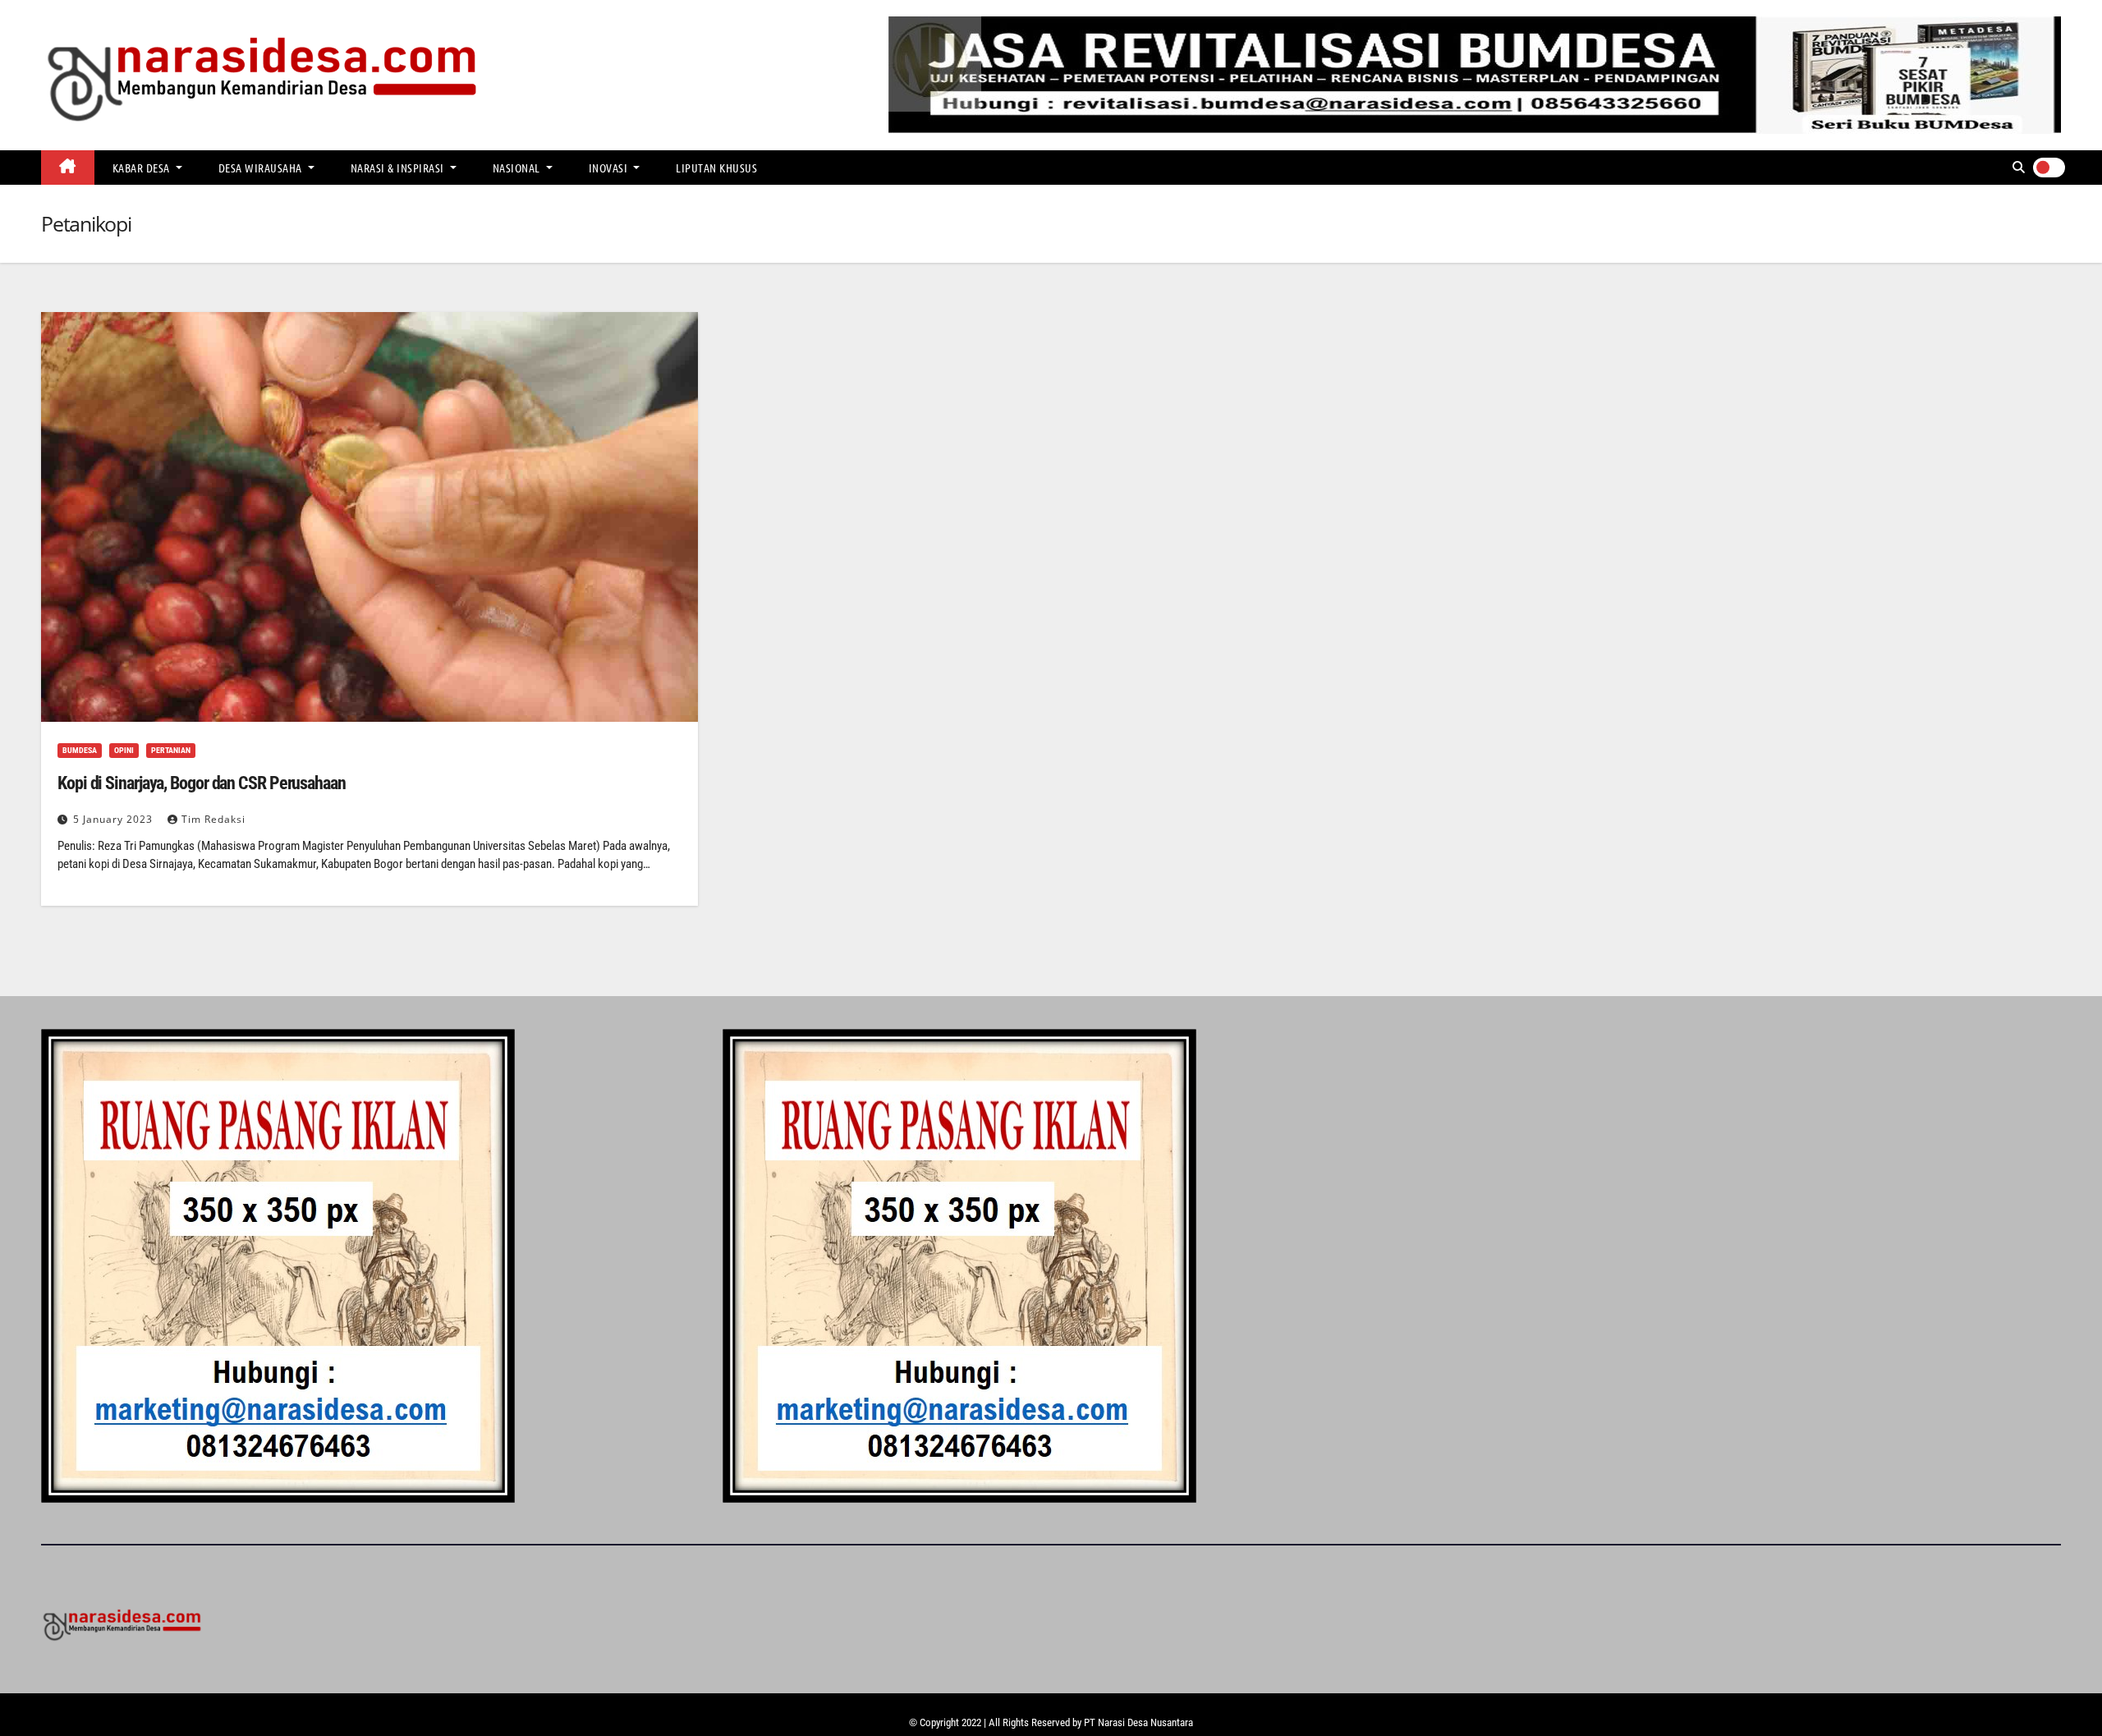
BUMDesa (80, 750)
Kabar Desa (143, 168)
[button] (2019, 168)
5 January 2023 (115, 819)
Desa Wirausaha (262, 168)
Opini (124, 750)
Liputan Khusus (716, 168)
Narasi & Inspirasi (399, 168)
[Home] (68, 168)
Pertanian (171, 750)
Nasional (518, 168)
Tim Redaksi (213, 819)
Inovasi (610, 168)
